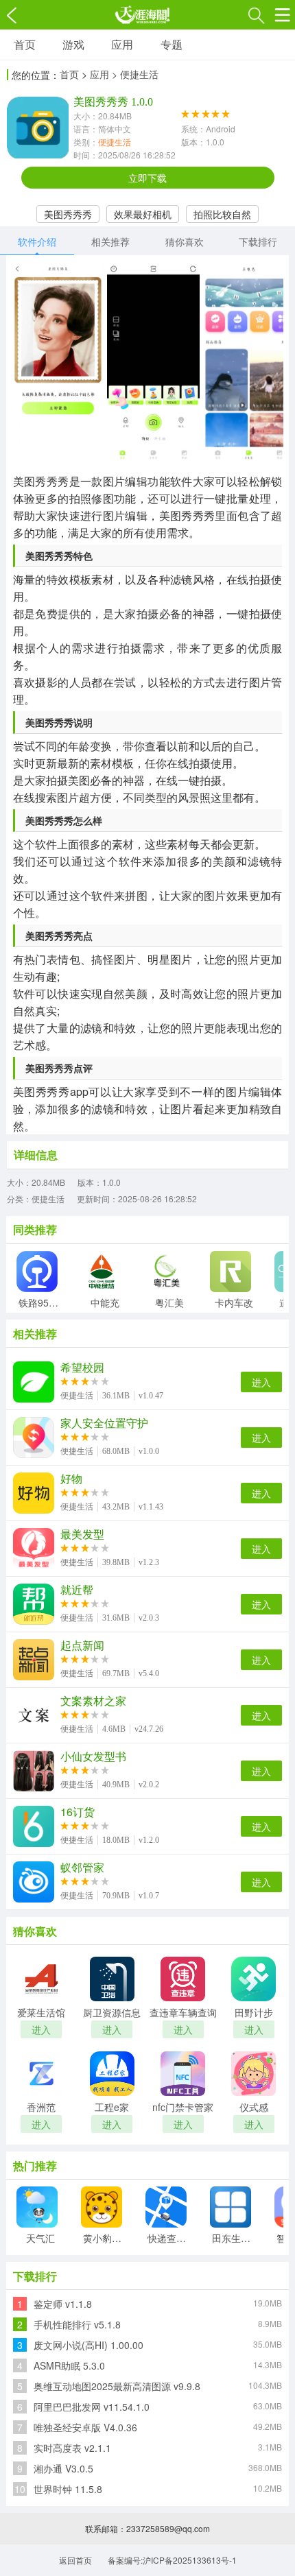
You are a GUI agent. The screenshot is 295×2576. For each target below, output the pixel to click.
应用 (122, 44)
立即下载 (147, 178)
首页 (25, 44)
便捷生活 (115, 142)
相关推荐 (110, 241)
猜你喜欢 (185, 241)
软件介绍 (37, 241)
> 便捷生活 (135, 74)
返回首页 (75, 2560)
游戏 (73, 44)
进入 (261, 1382)
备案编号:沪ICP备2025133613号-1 (172, 2560)
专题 (172, 44)
